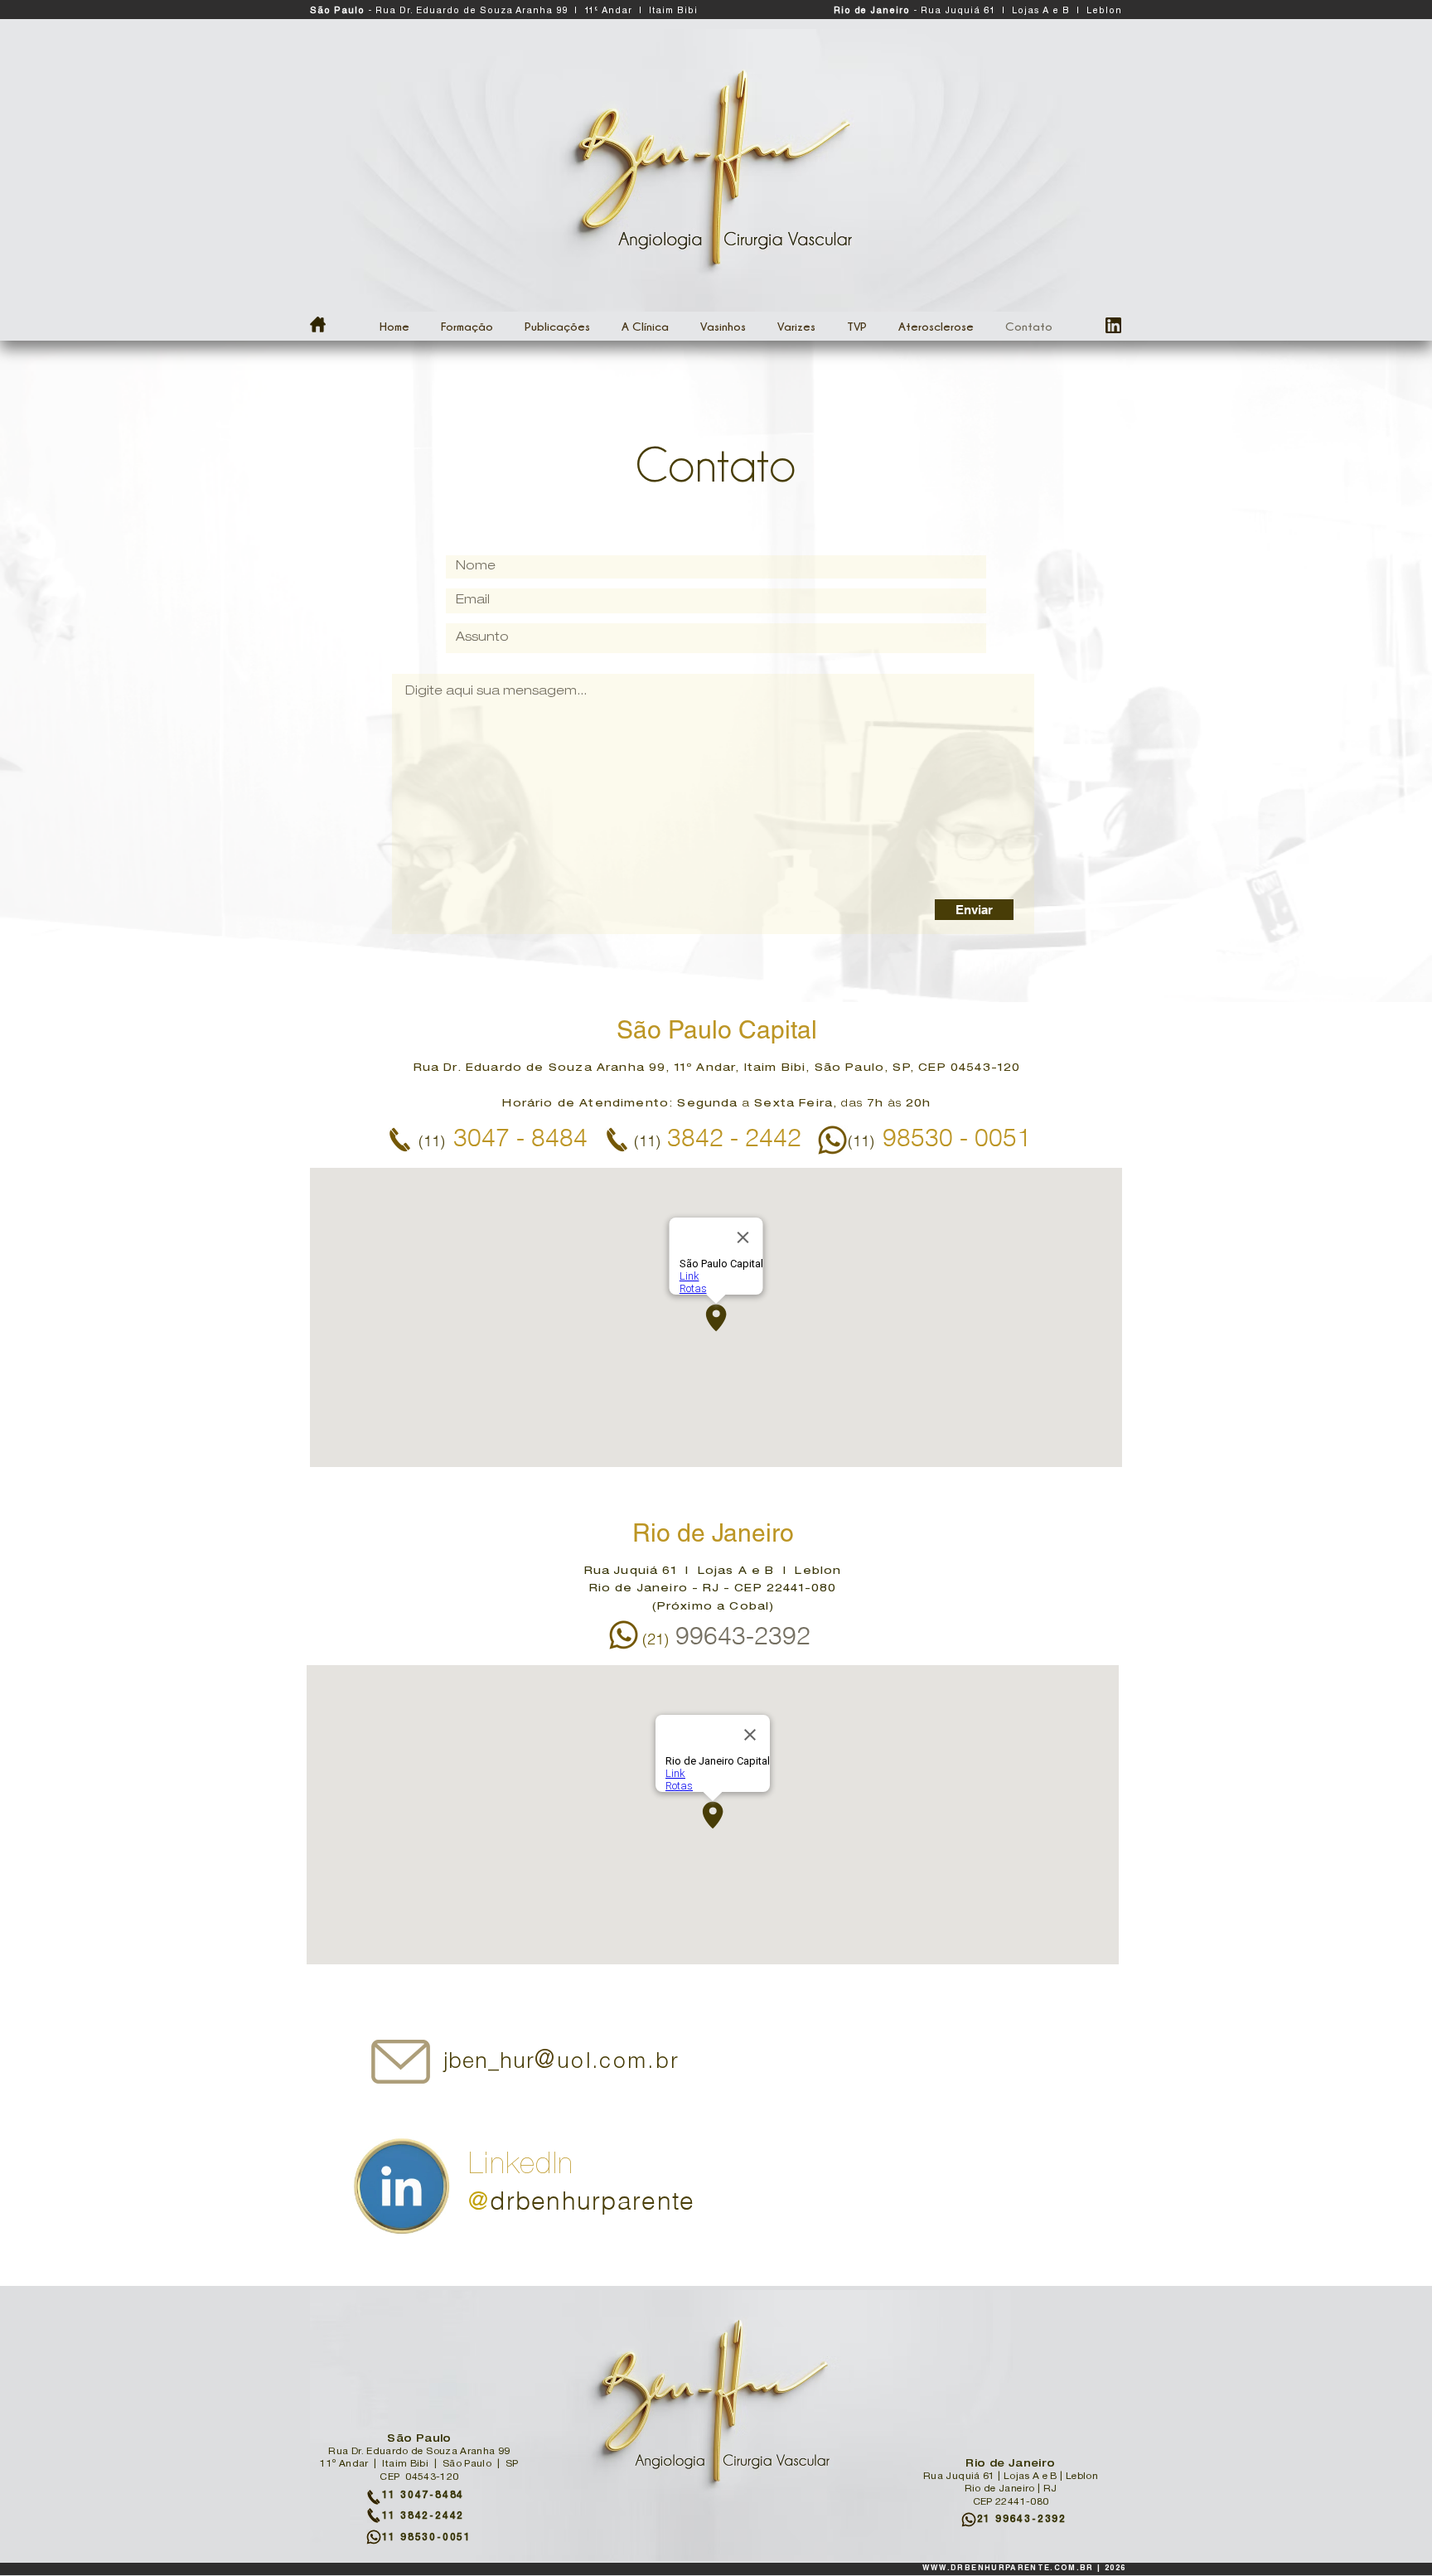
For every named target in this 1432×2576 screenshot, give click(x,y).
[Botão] (558, 2066)
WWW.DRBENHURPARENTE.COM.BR (1008, 2569)
